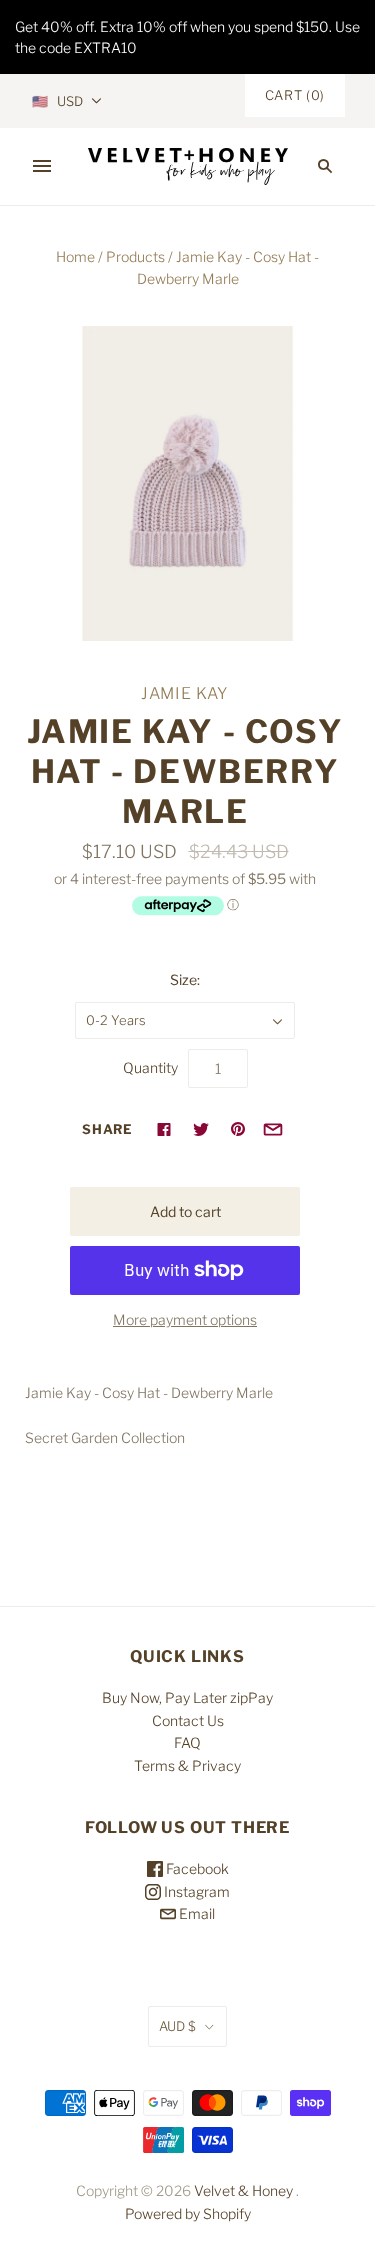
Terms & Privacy (187, 1765)
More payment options (185, 1319)
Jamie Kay (185, 693)
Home (75, 256)
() (295, 95)
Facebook (196, 1868)
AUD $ (177, 2026)
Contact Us (188, 1720)
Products (135, 256)
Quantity (150, 1067)
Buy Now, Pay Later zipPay (187, 1697)
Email (195, 1913)
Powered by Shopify (188, 2213)
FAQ (187, 1742)
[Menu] (42, 166)
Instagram (195, 1891)
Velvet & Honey (243, 2190)
